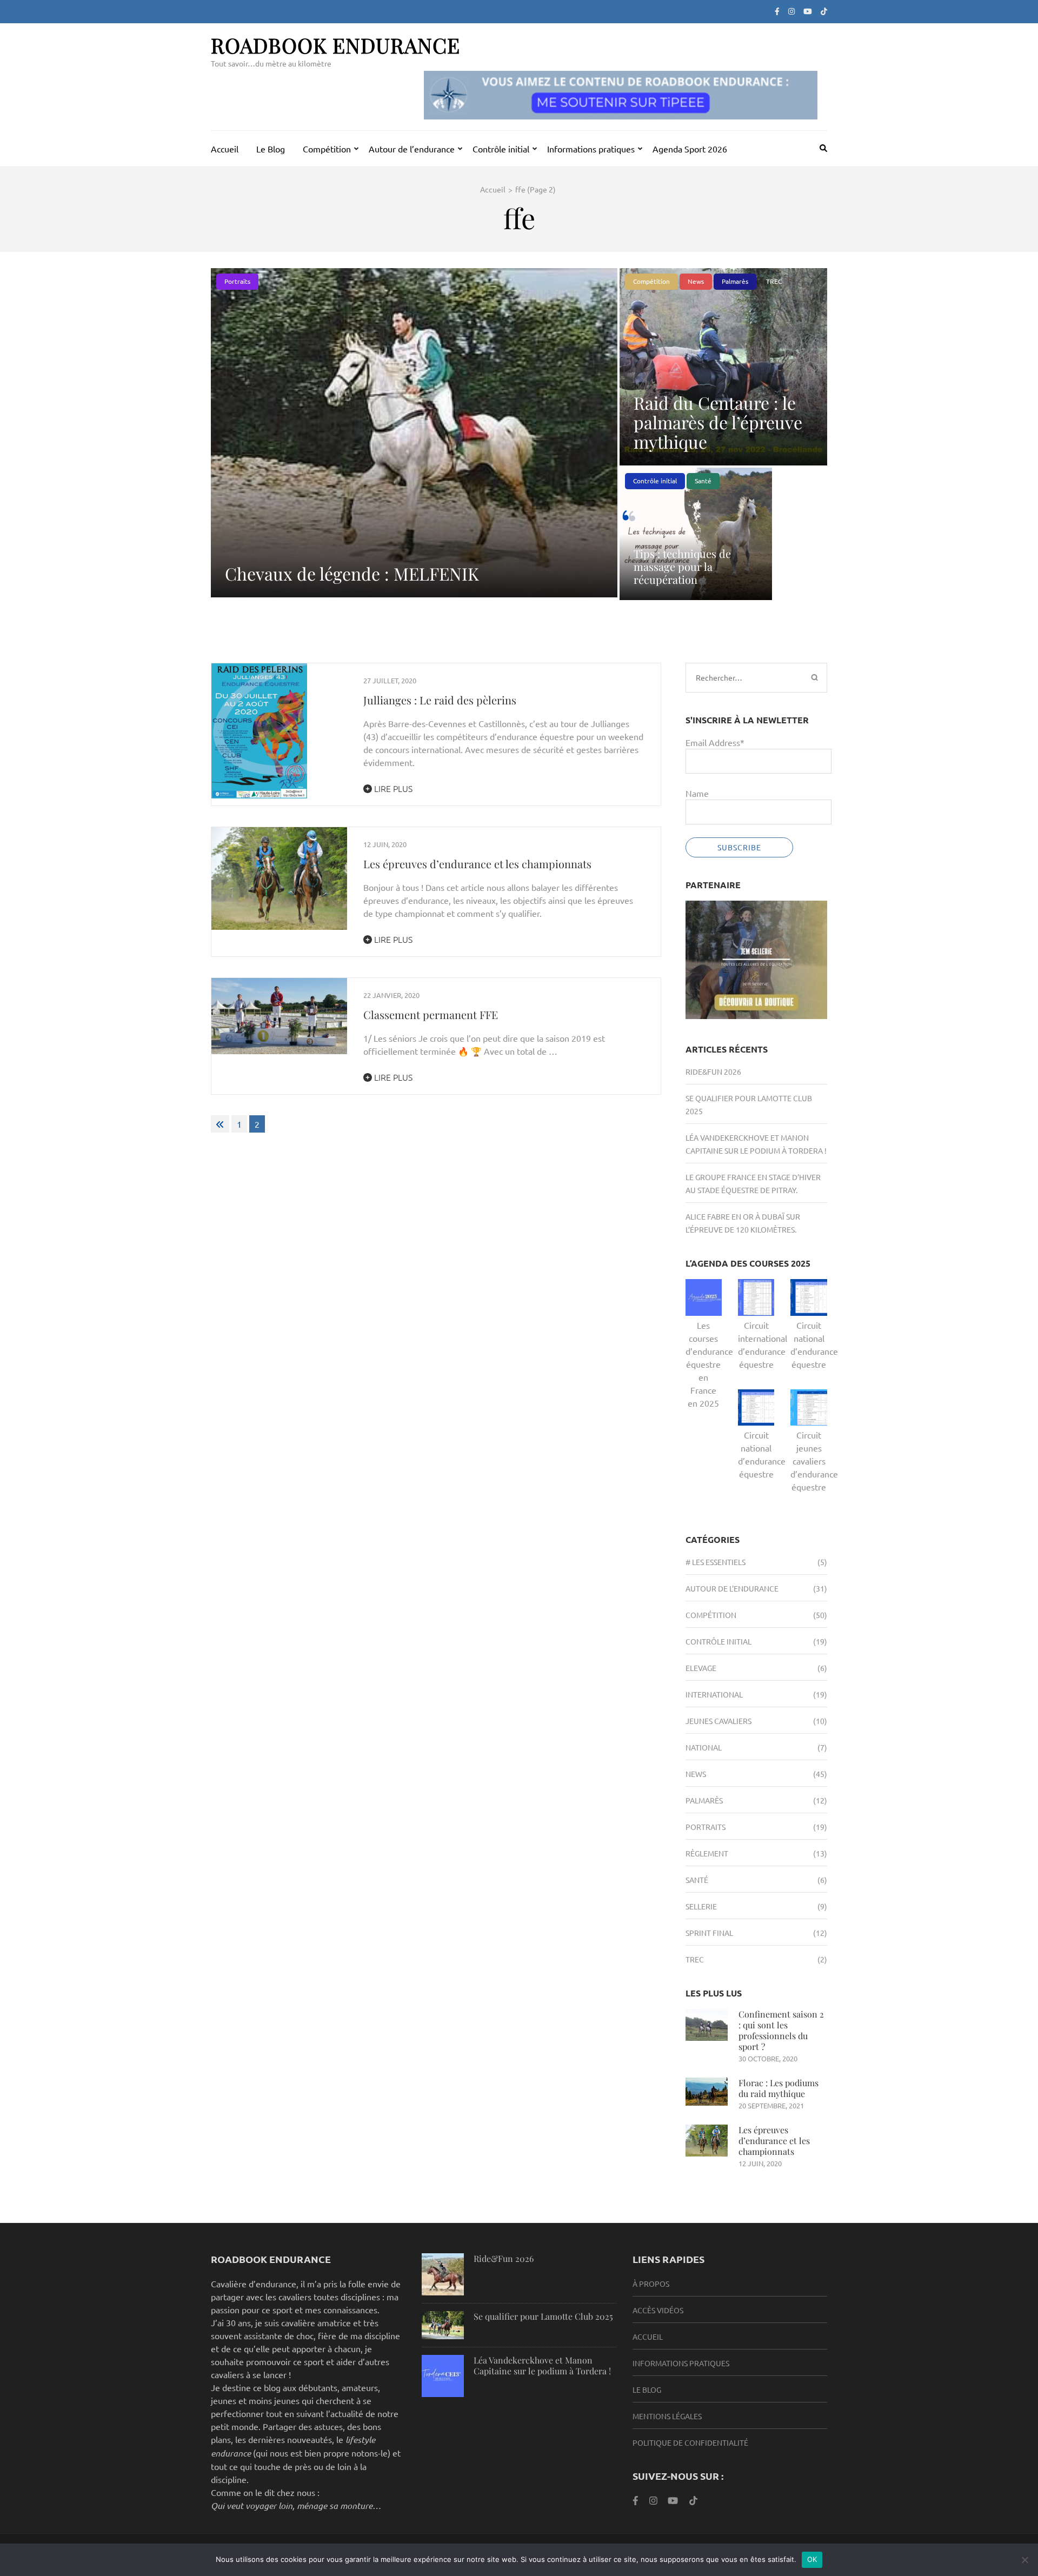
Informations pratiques (591, 149)
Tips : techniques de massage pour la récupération (682, 566)
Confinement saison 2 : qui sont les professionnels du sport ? (781, 2030)
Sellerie (701, 1906)
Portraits (237, 281)
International (714, 1694)
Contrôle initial (501, 149)
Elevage (701, 1668)
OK (812, 2559)
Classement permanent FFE (431, 1014)
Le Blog (271, 149)
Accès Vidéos (658, 2310)
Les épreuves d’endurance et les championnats (477, 864)
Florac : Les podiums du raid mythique (778, 2088)
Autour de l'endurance (732, 1588)
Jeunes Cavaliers (718, 1721)
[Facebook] (777, 11)
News (696, 281)
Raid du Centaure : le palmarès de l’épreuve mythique (718, 422)
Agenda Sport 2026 (690, 149)
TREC (774, 281)
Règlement (707, 1853)
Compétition (327, 149)
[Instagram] (791, 11)
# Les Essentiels (716, 1562)
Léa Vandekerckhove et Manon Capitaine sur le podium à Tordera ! (542, 2365)
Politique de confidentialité (690, 2442)
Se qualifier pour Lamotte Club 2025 (543, 2316)
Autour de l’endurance (412, 149)
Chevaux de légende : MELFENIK (352, 573)
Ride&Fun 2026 (713, 1071)
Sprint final (709, 1933)
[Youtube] (808, 11)
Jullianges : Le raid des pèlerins (440, 700)
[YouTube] (673, 2500)
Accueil (225, 149)
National (704, 1747)
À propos (651, 2284)
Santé (703, 481)
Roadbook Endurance (335, 45)
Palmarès (735, 281)
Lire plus (392, 788)
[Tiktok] (824, 11)
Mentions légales (667, 2416)
